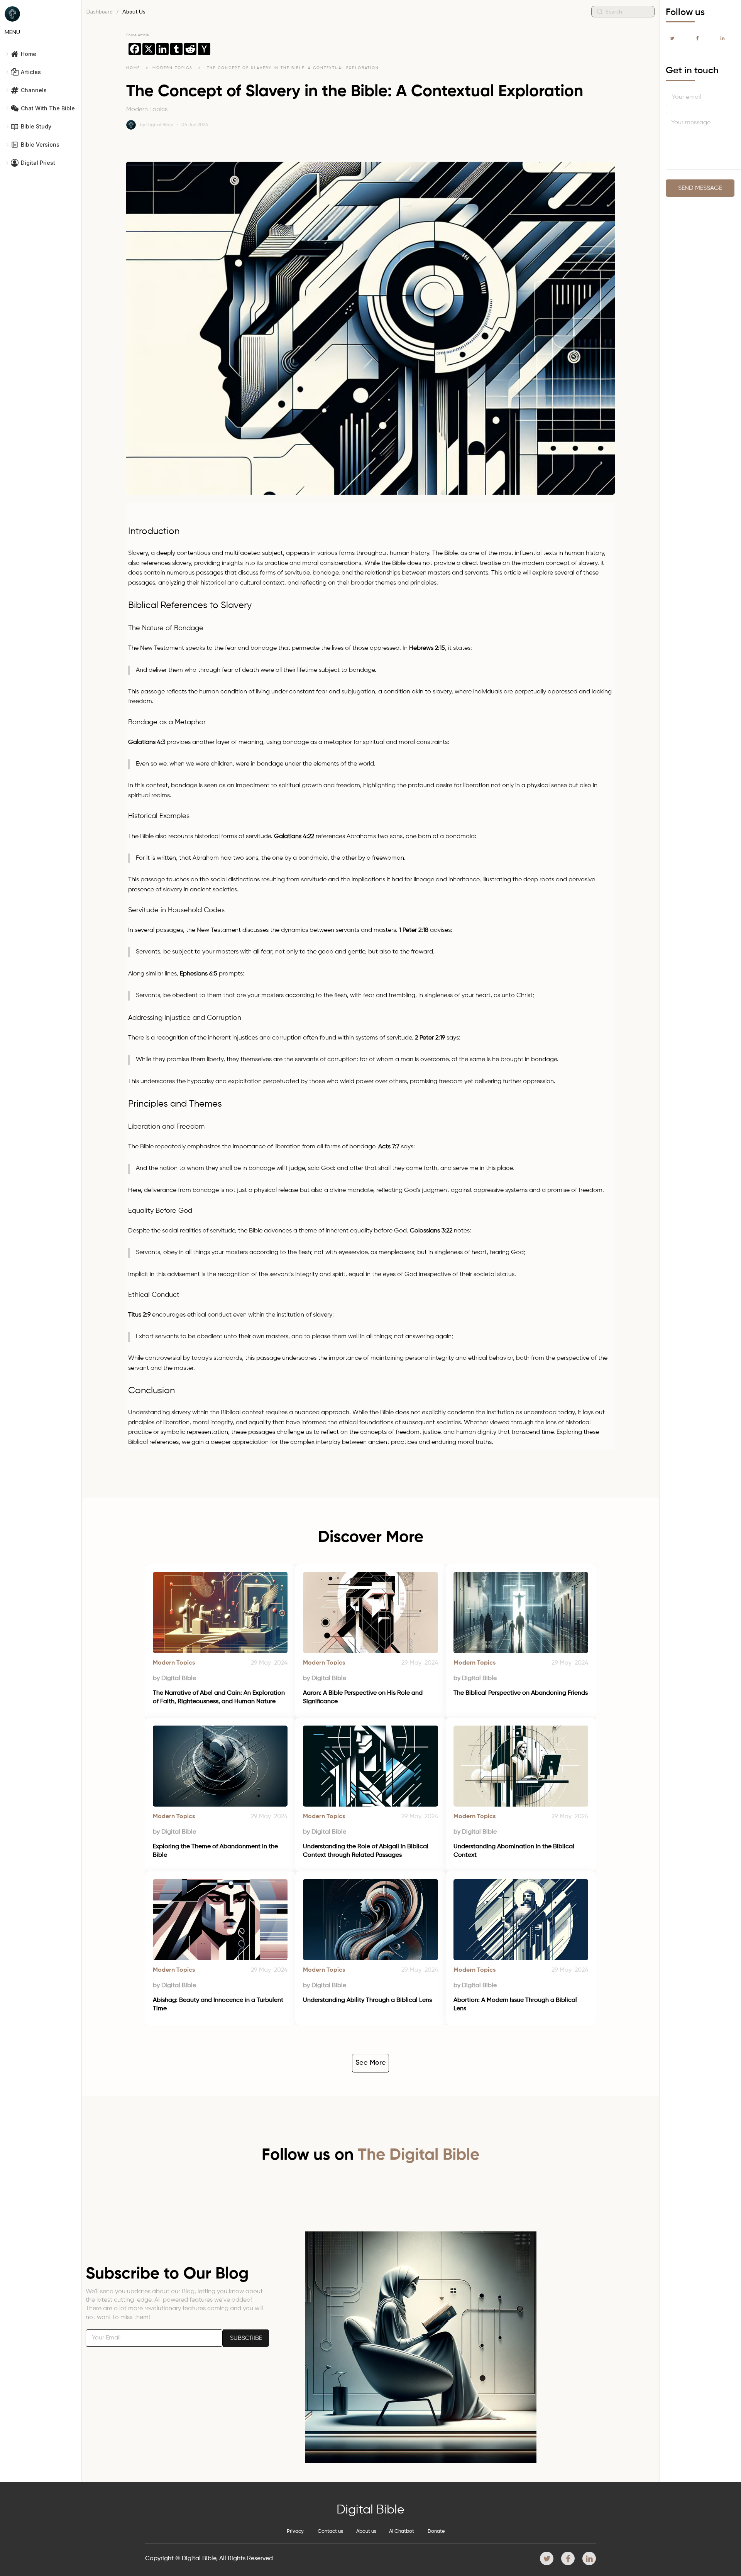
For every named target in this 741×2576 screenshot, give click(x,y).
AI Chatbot (402, 2531)
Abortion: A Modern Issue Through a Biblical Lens (516, 2005)
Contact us (330, 2531)
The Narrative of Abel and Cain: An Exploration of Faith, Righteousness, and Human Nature (220, 1697)
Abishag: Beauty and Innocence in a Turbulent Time (219, 2005)
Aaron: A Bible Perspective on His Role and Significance (364, 1697)
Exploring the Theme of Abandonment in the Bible (216, 1851)
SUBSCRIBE (246, 2338)
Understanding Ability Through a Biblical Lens (367, 2000)
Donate (436, 2531)
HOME (133, 68)
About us (366, 2531)
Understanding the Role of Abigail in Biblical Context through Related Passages (366, 1851)
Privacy (295, 2531)
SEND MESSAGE (700, 188)
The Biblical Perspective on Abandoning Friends (521, 1693)
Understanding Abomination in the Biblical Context (515, 1851)
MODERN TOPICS (173, 68)
